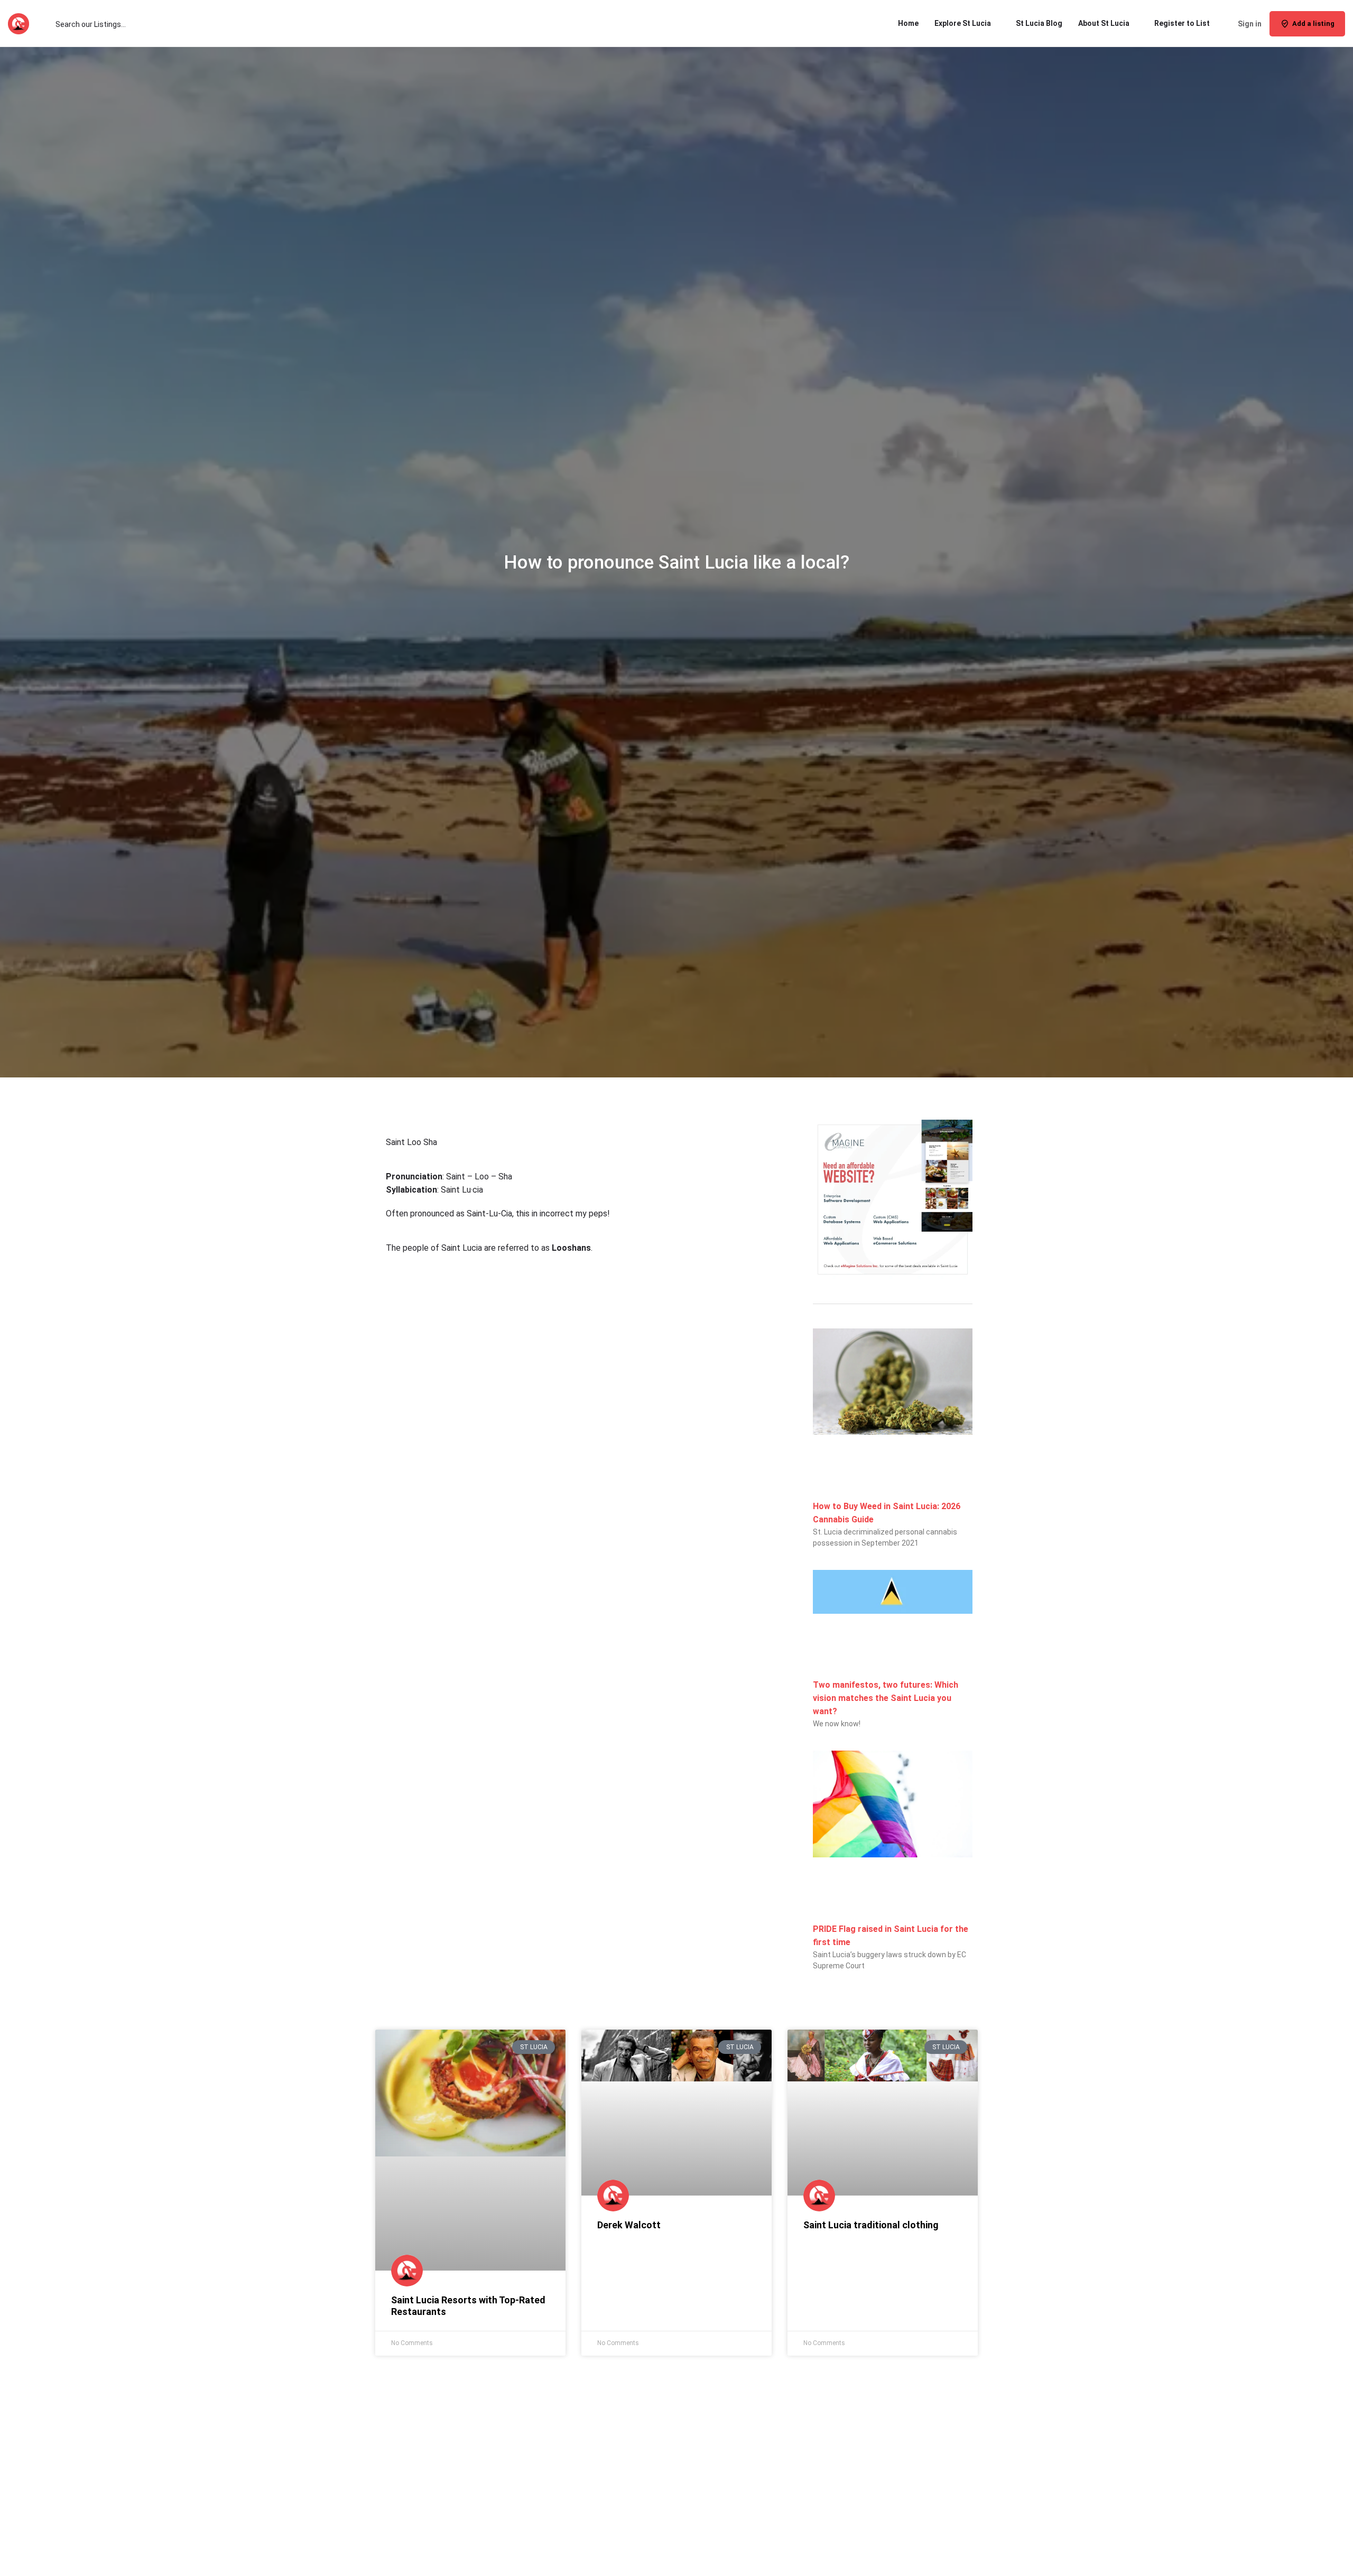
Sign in (1250, 24)
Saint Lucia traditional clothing (871, 2225)
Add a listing (1313, 24)
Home (908, 23)
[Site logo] (20, 23)
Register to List (1182, 23)
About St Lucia (1104, 23)
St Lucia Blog (1039, 23)
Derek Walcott (629, 2225)
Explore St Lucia (963, 23)
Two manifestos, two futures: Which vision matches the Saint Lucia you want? (886, 1698)
